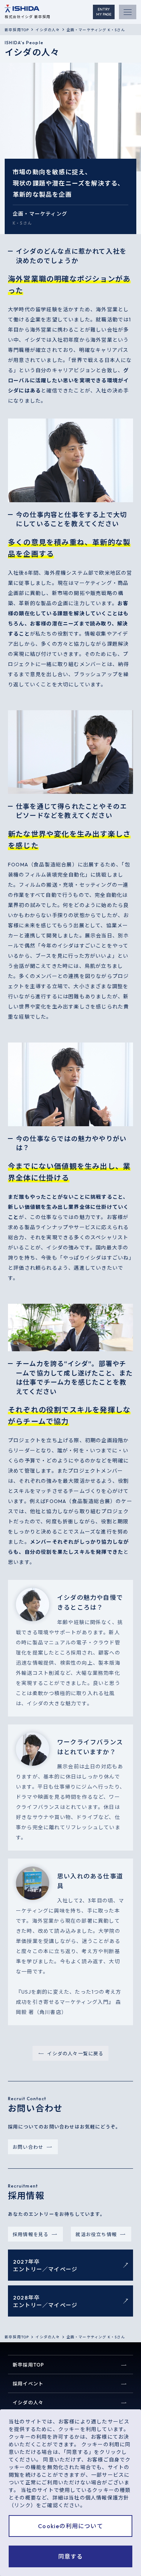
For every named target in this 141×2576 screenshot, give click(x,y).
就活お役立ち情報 (96, 2234)
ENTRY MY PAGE (104, 12)
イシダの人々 (48, 30)
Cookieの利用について (70, 2526)
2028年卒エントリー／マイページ (45, 2301)
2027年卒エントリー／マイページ (45, 2265)
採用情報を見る (31, 2234)
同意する (71, 2556)
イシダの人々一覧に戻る (75, 2053)
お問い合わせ (28, 2147)
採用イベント (28, 2384)
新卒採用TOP (17, 30)
